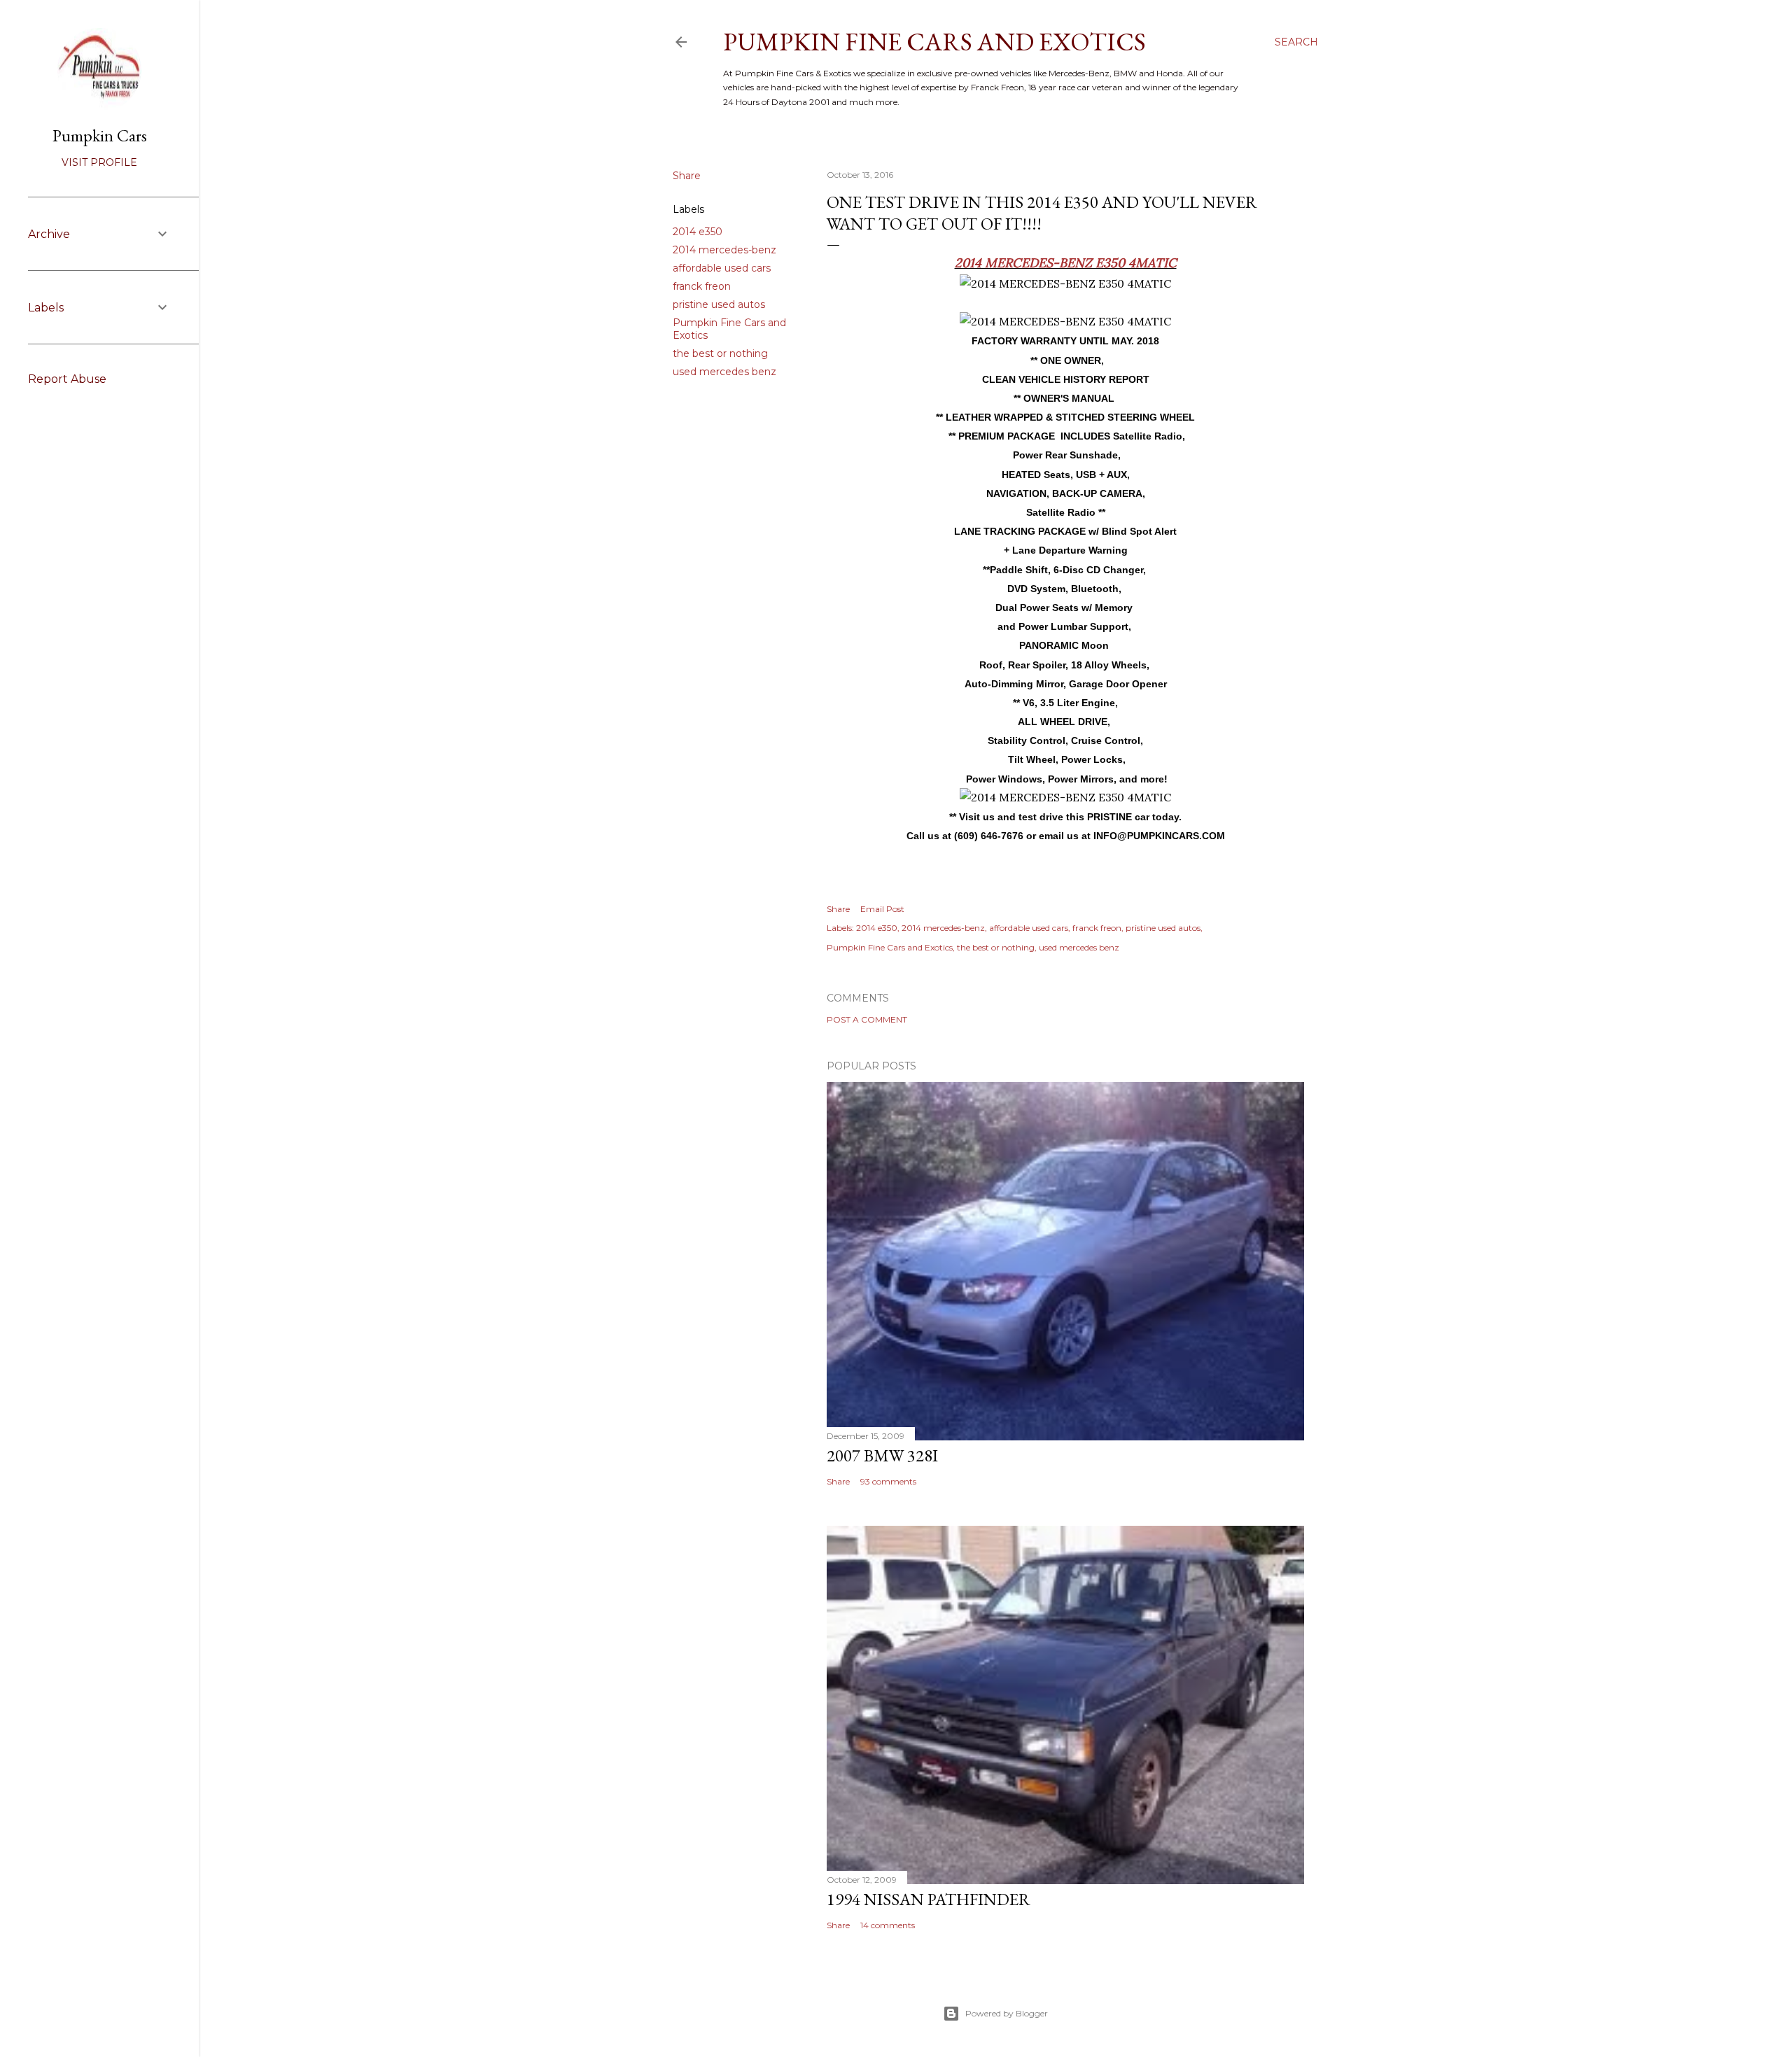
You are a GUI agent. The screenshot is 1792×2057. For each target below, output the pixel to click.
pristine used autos (719, 304)
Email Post (882, 909)
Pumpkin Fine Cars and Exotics (934, 42)
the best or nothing (720, 353)
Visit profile (99, 162)
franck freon (702, 286)
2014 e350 (698, 232)
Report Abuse (67, 379)
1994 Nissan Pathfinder (929, 1899)
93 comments (888, 1481)
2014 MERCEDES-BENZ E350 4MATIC (1066, 263)
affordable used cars (722, 268)
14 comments (888, 1925)
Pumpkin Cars (100, 135)
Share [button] (687, 176)
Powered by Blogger (1007, 2013)
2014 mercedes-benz (724, 250)
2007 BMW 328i (882, 1455)
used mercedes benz (724, 372)
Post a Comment (867, 1019)
